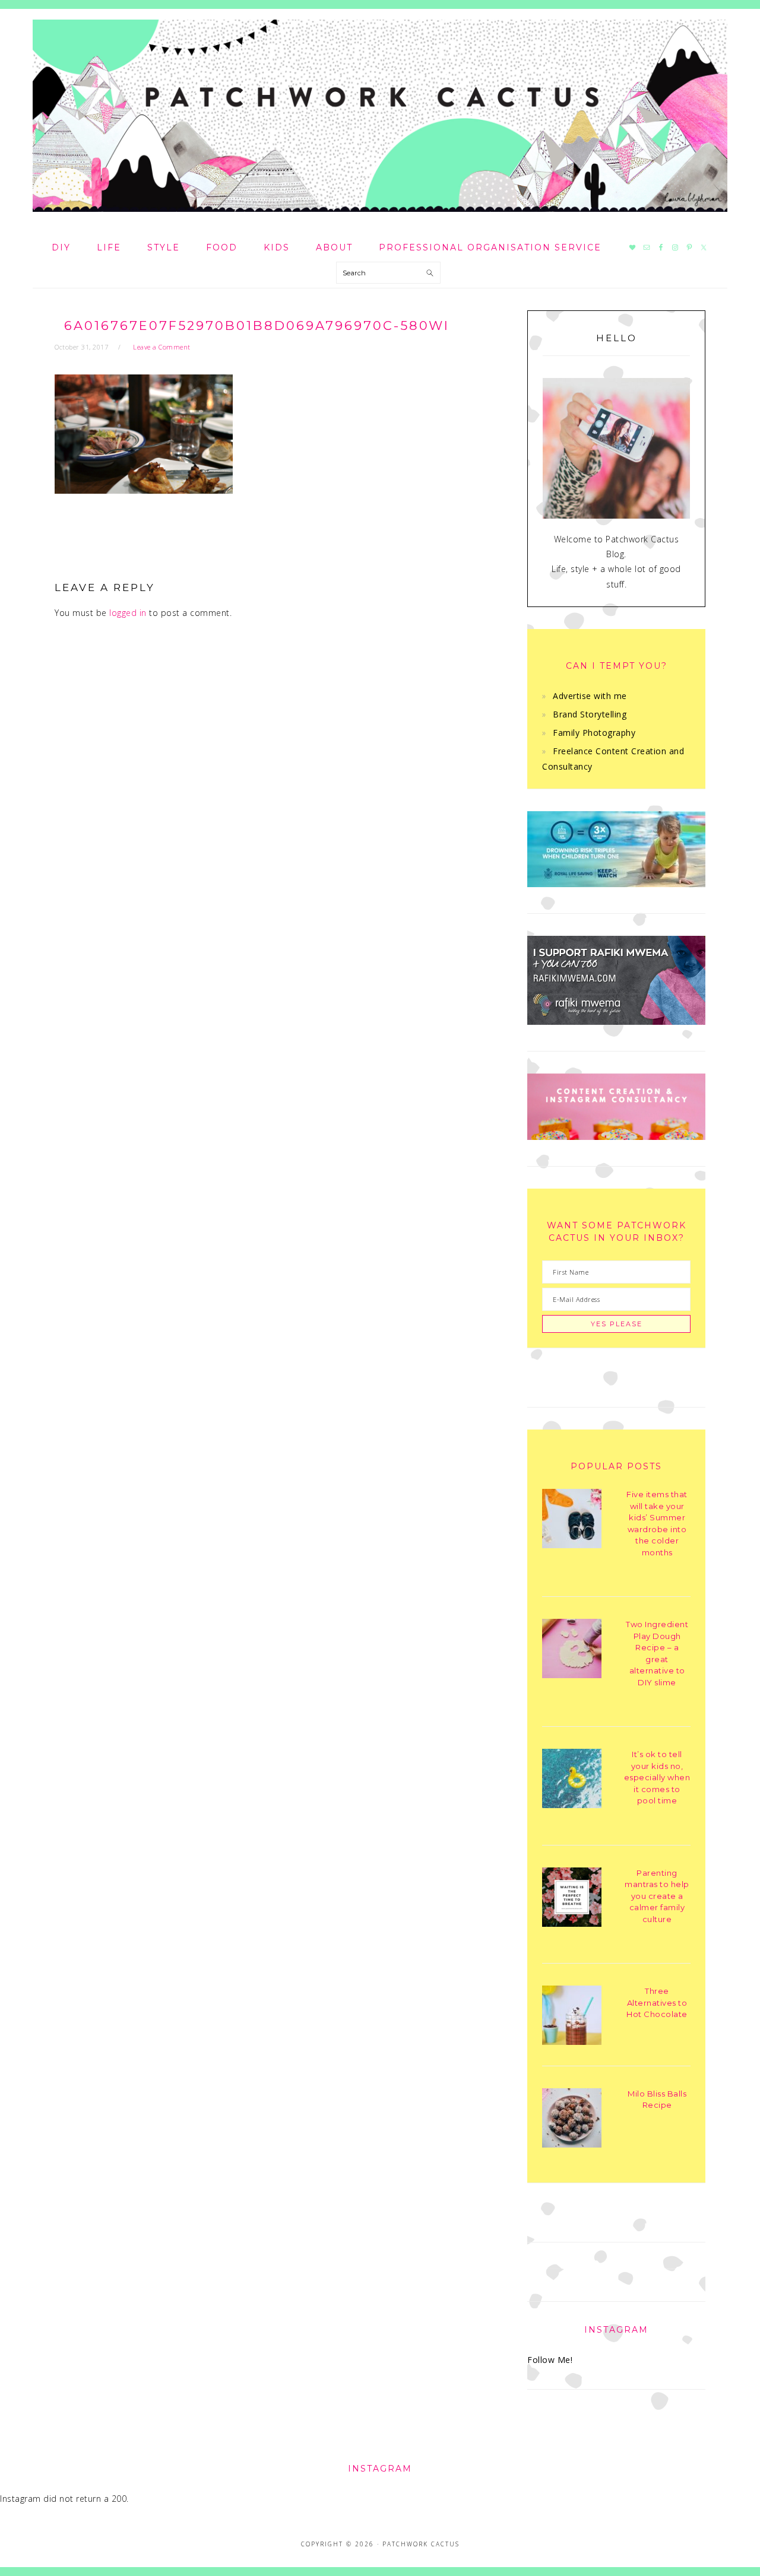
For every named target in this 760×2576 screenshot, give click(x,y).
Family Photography (594, 733)
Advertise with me (590, 696)
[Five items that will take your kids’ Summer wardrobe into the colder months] (572, 1521)
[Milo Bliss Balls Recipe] (572, 2120)
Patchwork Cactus (380, 116)
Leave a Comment (162, 347)
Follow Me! (550, 2360)
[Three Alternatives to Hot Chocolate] (572, 2017)
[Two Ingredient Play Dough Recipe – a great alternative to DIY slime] (572, 1651)
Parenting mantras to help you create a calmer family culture (657, 1896)
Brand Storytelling (590, 714)
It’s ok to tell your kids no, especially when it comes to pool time (657, 1777)
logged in (128, 613)
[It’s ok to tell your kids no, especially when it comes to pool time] (572, 1781)
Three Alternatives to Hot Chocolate (657, 2002)
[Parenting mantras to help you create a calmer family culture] (572, 1899)
